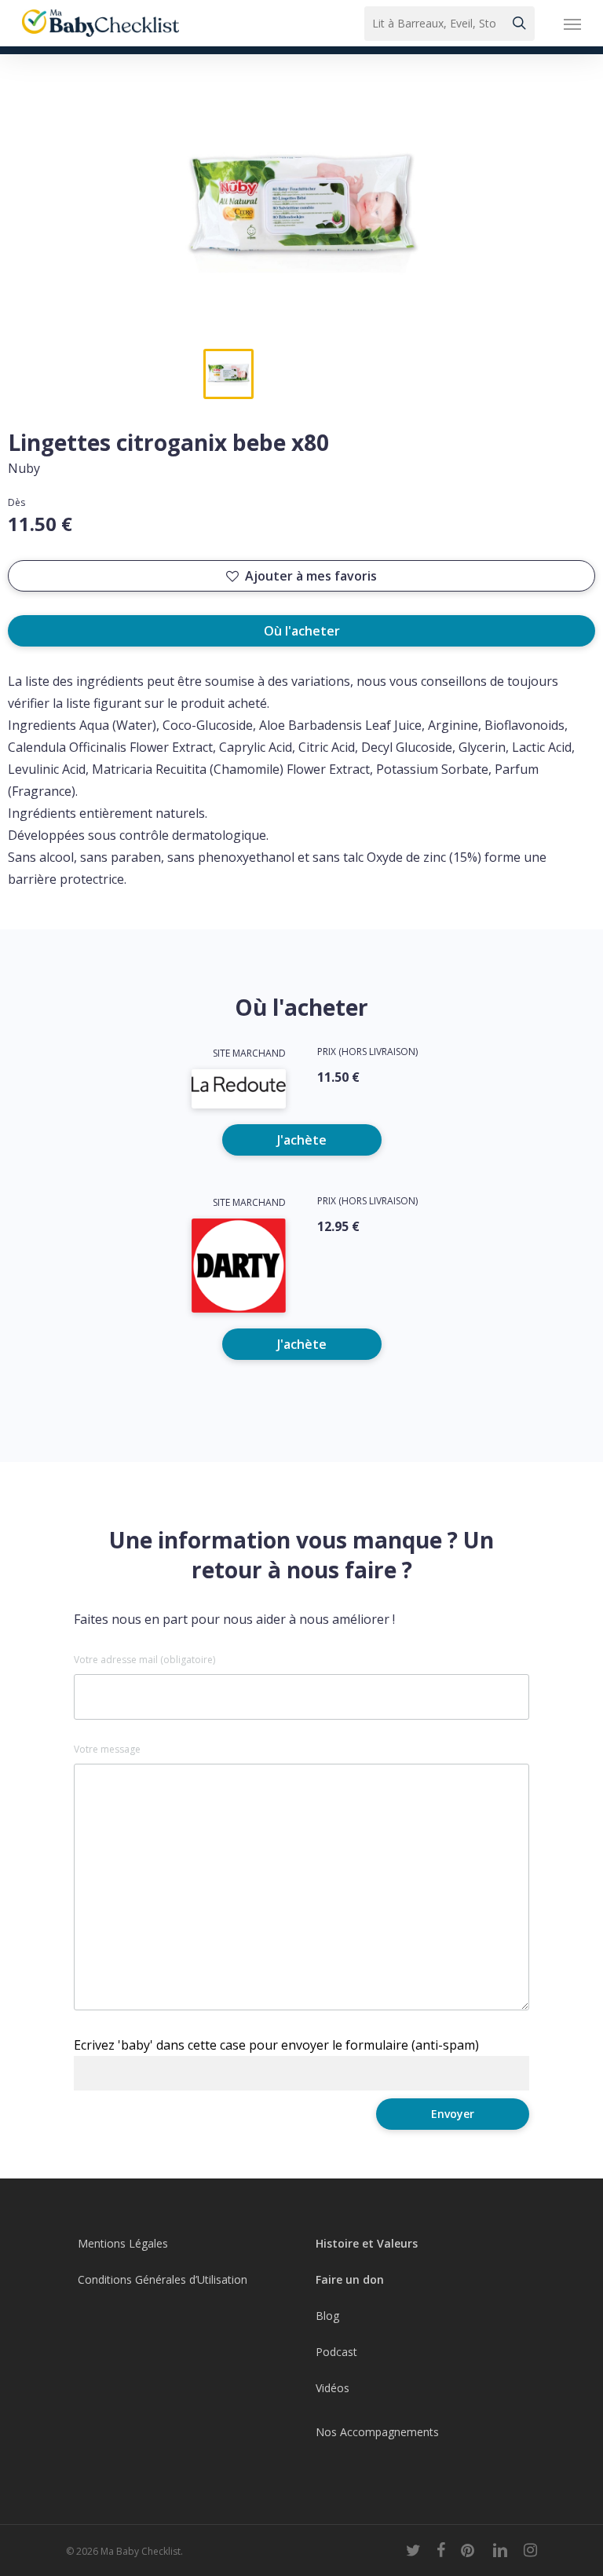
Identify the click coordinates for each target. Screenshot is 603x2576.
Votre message (107, 1750)
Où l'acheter (302, 631)
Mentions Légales (123, 2243)
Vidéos (333, 2388)
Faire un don (350, 2279)
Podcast (336, 2352)
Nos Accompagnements (377, 2432)
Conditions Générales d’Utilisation (163, 2279)
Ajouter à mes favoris (311, 576)
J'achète (302, 1140)
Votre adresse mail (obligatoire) (144, 1660)
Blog (327, 2316)
